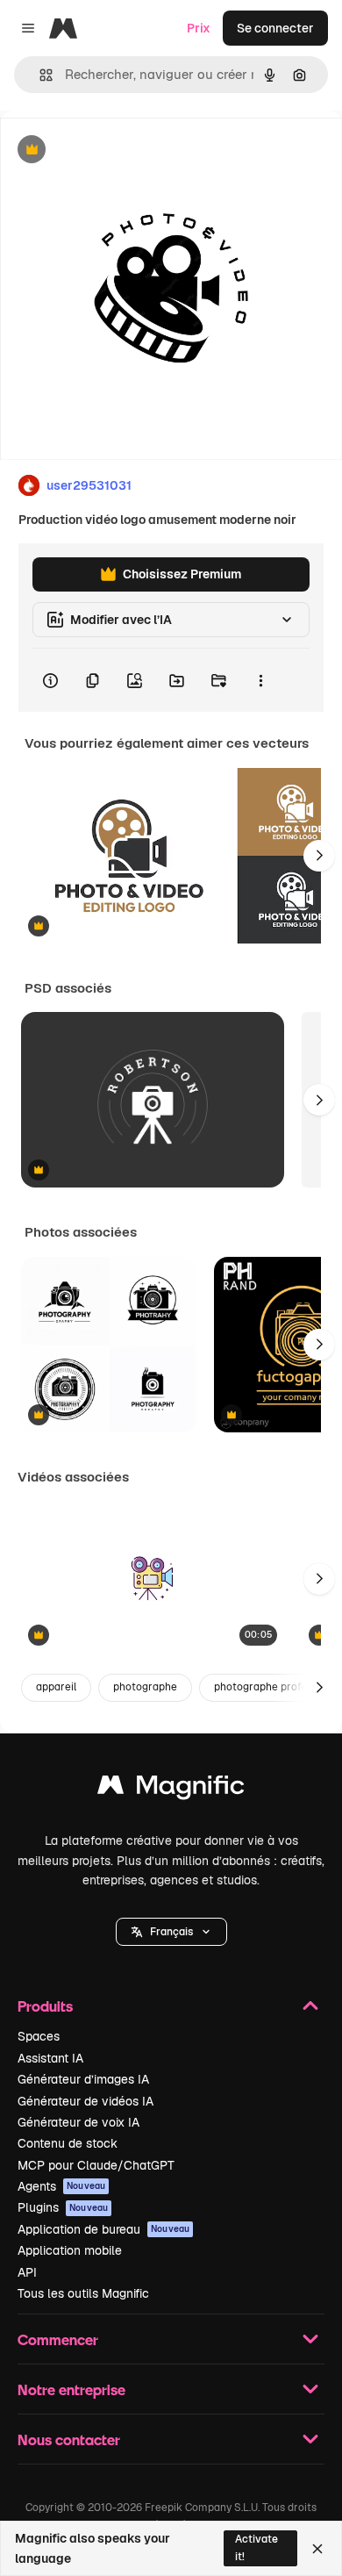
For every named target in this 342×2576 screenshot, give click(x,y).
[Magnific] (171, 1789)
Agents (61, 2186)
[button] (171, 1932)
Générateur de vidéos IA (85, 2101)
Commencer (58, 2339)
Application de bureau (103, 2229)
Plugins (63, 2207)
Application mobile (70, 2250)
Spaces (39, 2036)
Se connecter (275, 28)
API (27, 2272)
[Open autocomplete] (39, 75)
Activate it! (256, 2547)
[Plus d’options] (260, 680)
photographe (145, 1687)
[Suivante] (319, 856)
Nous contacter (69, 2440)
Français (171, 1932)
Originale (116, 151)
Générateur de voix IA (78, 2122)
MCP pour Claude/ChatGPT (96, 2165)
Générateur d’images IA (83, 2079)
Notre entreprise (71, 2389)
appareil (56, 1687)
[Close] (317, 2549)
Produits (45, 2006)
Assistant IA (50, 2058)
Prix (199, 28)
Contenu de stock (68, 2143)
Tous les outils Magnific (83, 2293)
